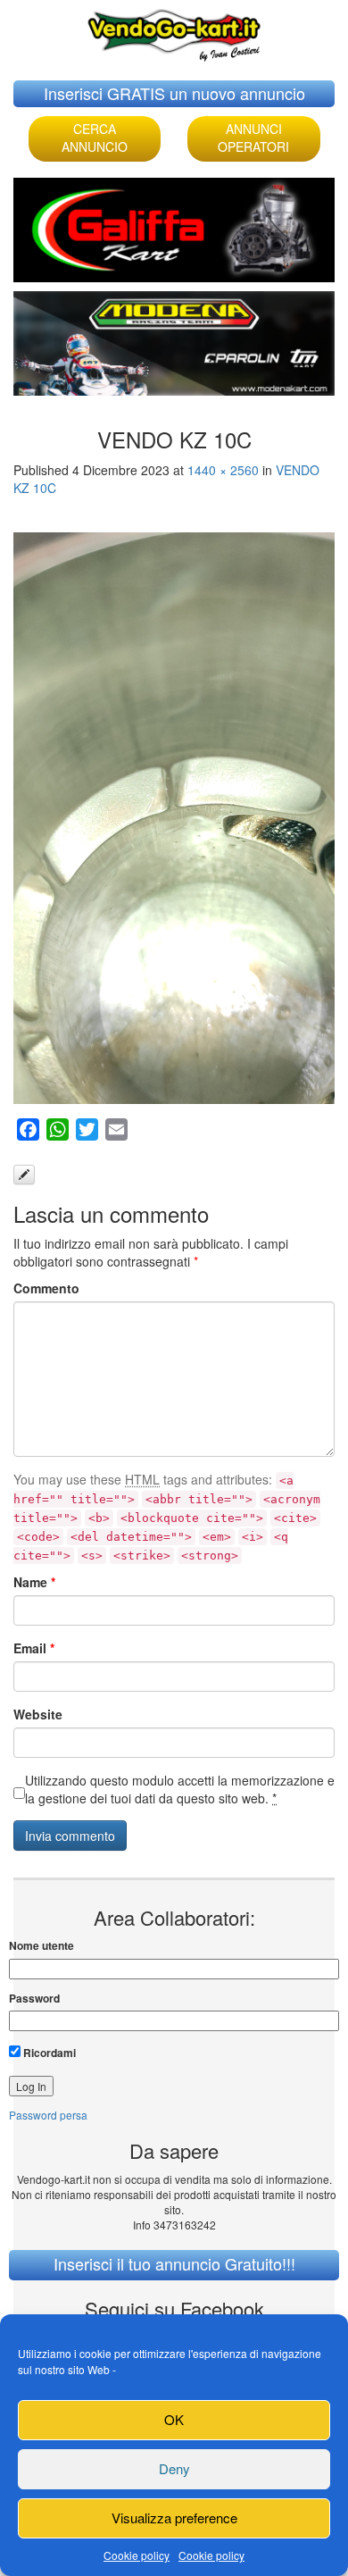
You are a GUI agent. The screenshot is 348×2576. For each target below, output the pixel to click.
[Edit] (24, 1175)
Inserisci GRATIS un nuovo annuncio (174, 93)
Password (34, 1999)
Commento (46, 1288)
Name (34, 1582)
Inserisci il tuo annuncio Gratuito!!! (174, 2263)
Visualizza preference (174, 2517)
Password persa (48, 2115)
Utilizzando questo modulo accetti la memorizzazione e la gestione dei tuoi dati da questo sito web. (180, 1789)
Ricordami (48, 2053)
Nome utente (41, 1946)
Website (38, 1714)
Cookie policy (137, 2555)
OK (174, 2419)
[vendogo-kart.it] (174, 31)
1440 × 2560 (223, 470)
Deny (174, 2468)
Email (34, 1648)
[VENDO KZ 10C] (174, 818)
